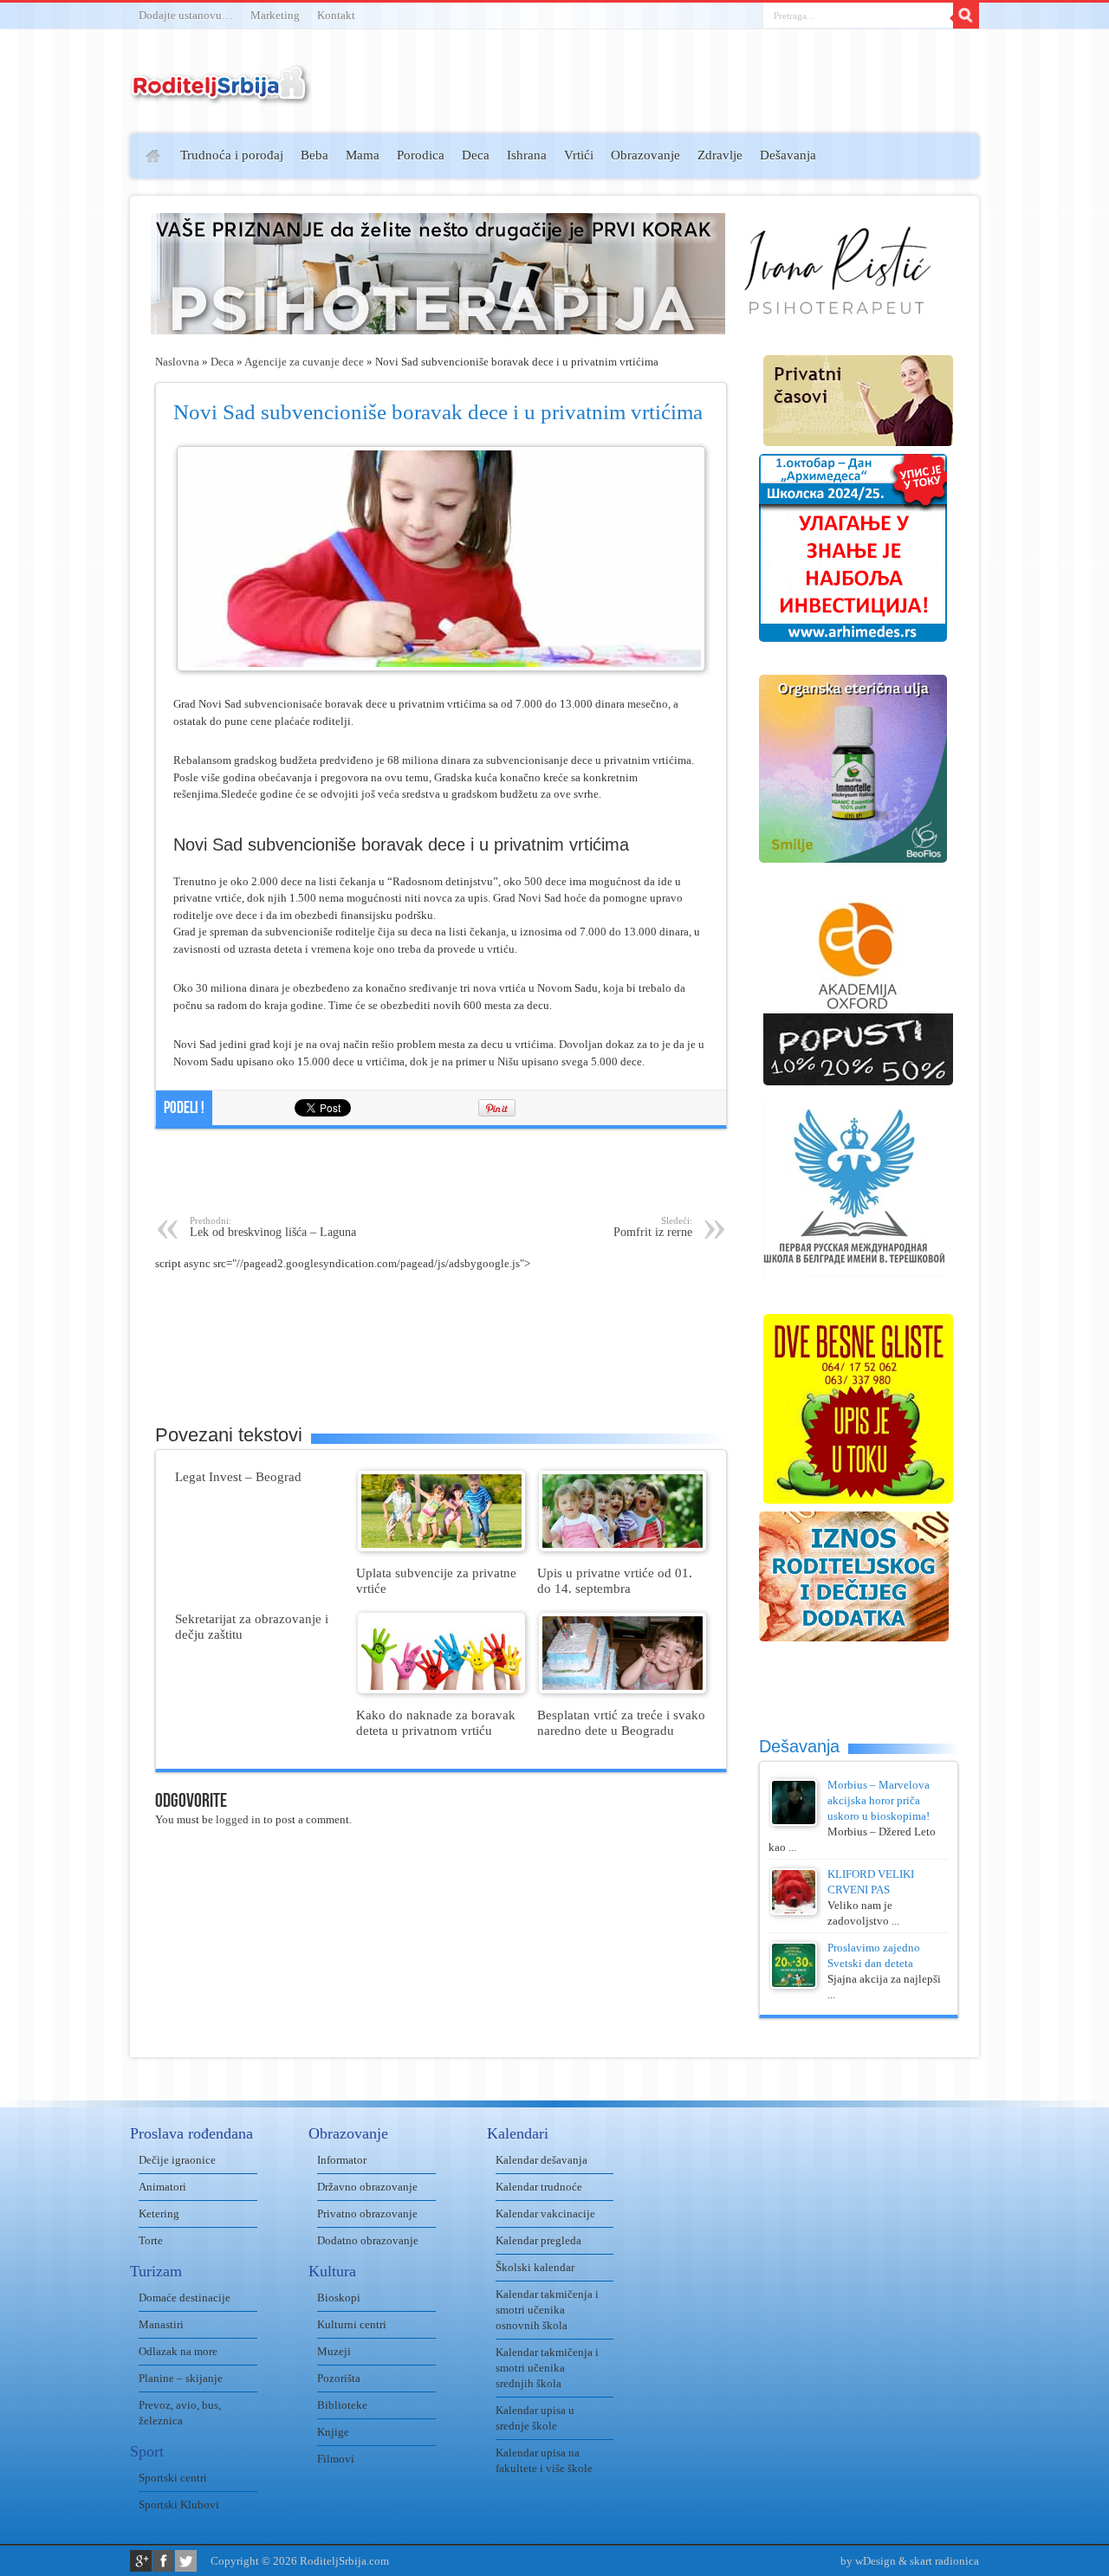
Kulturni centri (352, 2324)
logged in (238, 1819)
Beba (315, 155)
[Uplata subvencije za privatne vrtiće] (441, 1547)
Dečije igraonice (177, 2160)
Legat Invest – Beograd (238, 1476)
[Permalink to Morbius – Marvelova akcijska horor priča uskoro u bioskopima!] (794, 1822)
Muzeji (334, 2351)
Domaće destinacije (185, 2298)
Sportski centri (173, 2478)
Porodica (421, 155)
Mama (363, 155)
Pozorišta (339, 2378)
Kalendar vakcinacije (545, 2214)
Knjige (333, 2432)
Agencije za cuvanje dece (304, 362)
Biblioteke (342, 2405)
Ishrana (527, 155)
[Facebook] (163, 2561)
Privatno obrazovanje (367, 2214)
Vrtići (579, 155)
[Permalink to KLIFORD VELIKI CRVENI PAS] (794, 1911)
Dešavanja (788, 155)
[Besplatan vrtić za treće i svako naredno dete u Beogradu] (623, 1689)
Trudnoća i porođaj (232, 155)
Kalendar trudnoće (539, 2187)
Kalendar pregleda (538, 2240)
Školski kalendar (535, 2267)
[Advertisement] (63, 386)
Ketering (159, 2214)
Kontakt (336, 15)
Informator (342, 2160)
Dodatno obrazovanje (368, 2240)
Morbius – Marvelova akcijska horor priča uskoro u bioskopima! (879, 1800)
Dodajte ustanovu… (186, 15)
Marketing (275, 15)
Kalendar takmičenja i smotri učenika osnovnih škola (547, 2310)
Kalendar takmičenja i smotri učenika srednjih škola (547, 2368)
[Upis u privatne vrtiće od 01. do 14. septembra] (623, 1547)
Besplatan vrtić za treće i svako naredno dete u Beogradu (621, 1722)
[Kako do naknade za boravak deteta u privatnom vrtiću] (441, 1689)
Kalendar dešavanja (542, 2160)
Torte (151, 2240)
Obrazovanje (645, 155)
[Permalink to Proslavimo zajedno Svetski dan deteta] (794, 1985)
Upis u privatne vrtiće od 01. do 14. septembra (615, 1580)
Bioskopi (339, 2298)
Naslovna (177, 362)
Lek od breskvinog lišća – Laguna (273, 1227)
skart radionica (944, 2561)
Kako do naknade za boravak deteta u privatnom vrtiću (436, 1722)
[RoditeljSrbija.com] (221, 95)
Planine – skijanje (181, 2378)
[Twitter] (186, 2561)
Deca (476, 155)
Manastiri (161, 2324)
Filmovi (336, 2459)
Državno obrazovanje (367, 2187)
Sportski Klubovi (179, 2505)
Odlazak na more (178, 2351)
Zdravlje (720, 155)
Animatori (162, 2187)
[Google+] (141, 2561)
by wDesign (868, 2561)
